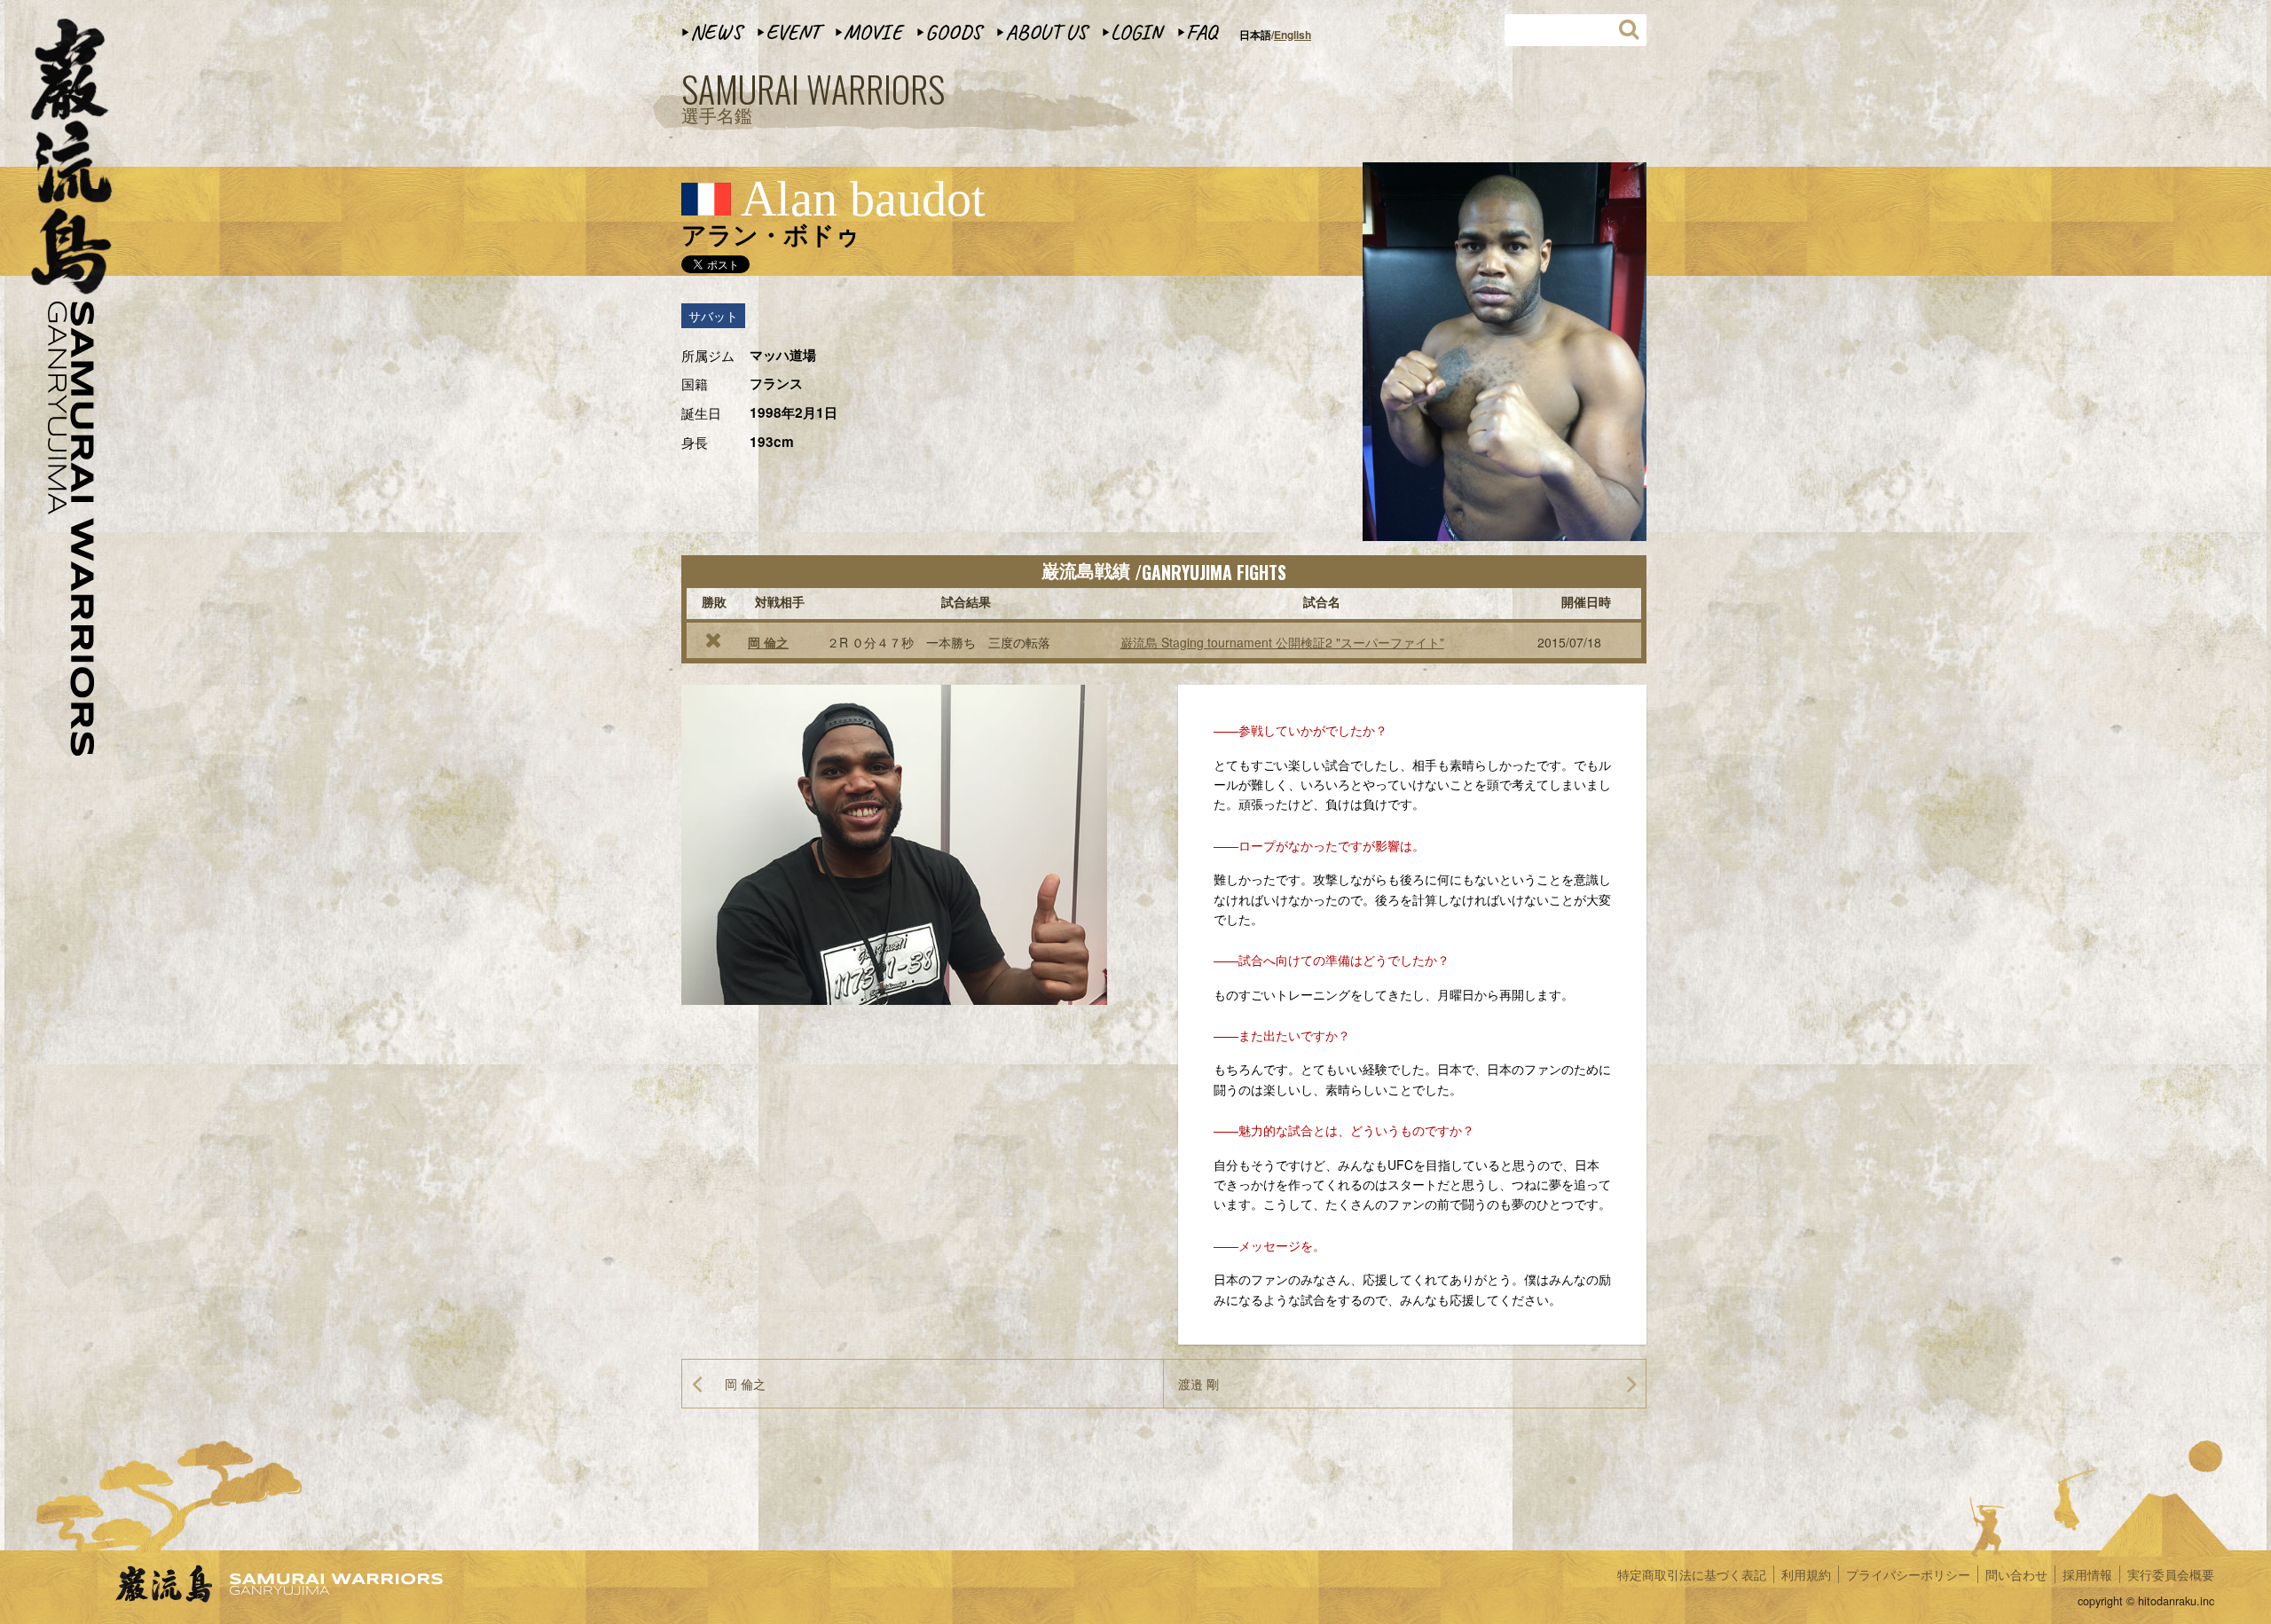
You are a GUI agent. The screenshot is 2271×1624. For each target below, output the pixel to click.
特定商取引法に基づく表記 (1692, 1574)
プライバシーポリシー (1908, 1574)
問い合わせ (2016, 1574)
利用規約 (1806, 1574)
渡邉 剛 (1198, 1384)
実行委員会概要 (2171, 1574)
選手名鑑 (813, 99)
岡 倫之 (768, 642)
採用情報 (2087, 1574)
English (1293, 35)
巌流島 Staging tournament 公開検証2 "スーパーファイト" (1282, 642)
